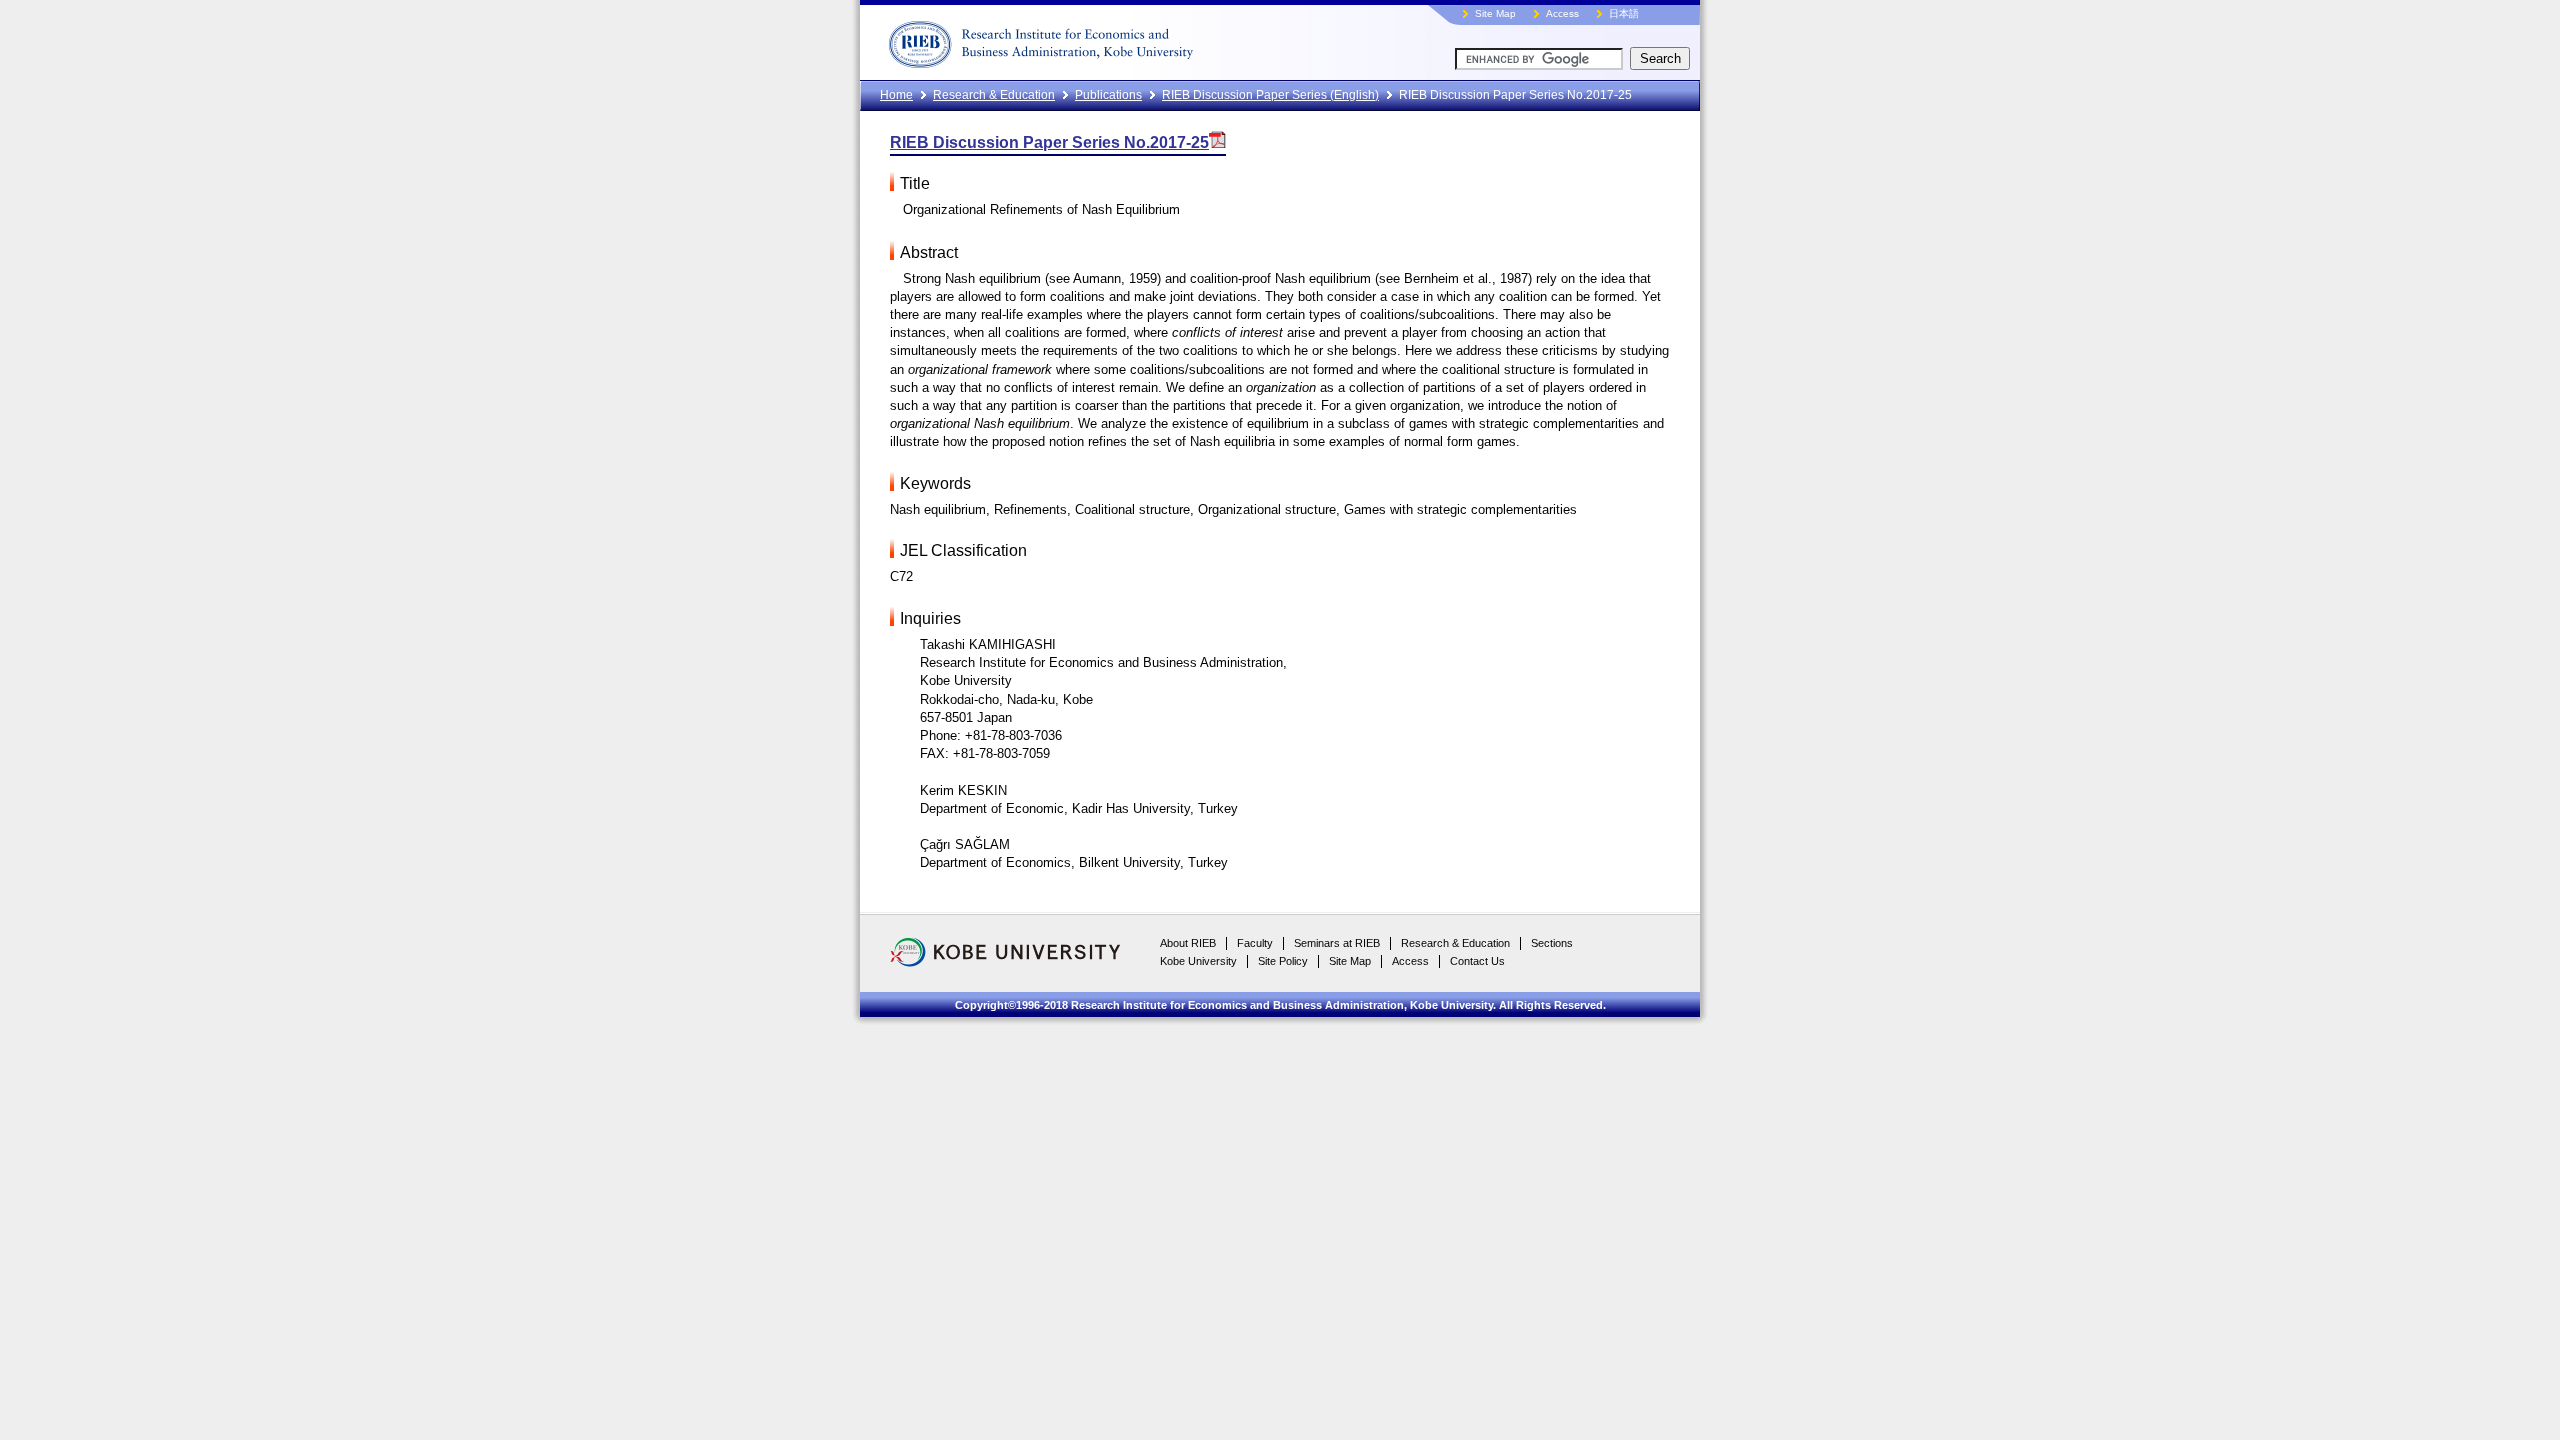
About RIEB (1188, 943)
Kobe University (1198, 961)
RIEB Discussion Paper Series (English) (1270, 95)
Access (1562, 13)
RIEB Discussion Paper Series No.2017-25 (1049, 142)
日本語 (1624, 13)
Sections (1552, 943)
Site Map (1495, 13)
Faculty (1255, 943)
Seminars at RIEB (1337, 943)
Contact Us (1477, 961)
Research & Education (994, 95)
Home (896, 95)
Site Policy (1283, 961)
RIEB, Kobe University (1115, 40)
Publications (1108, 95)
